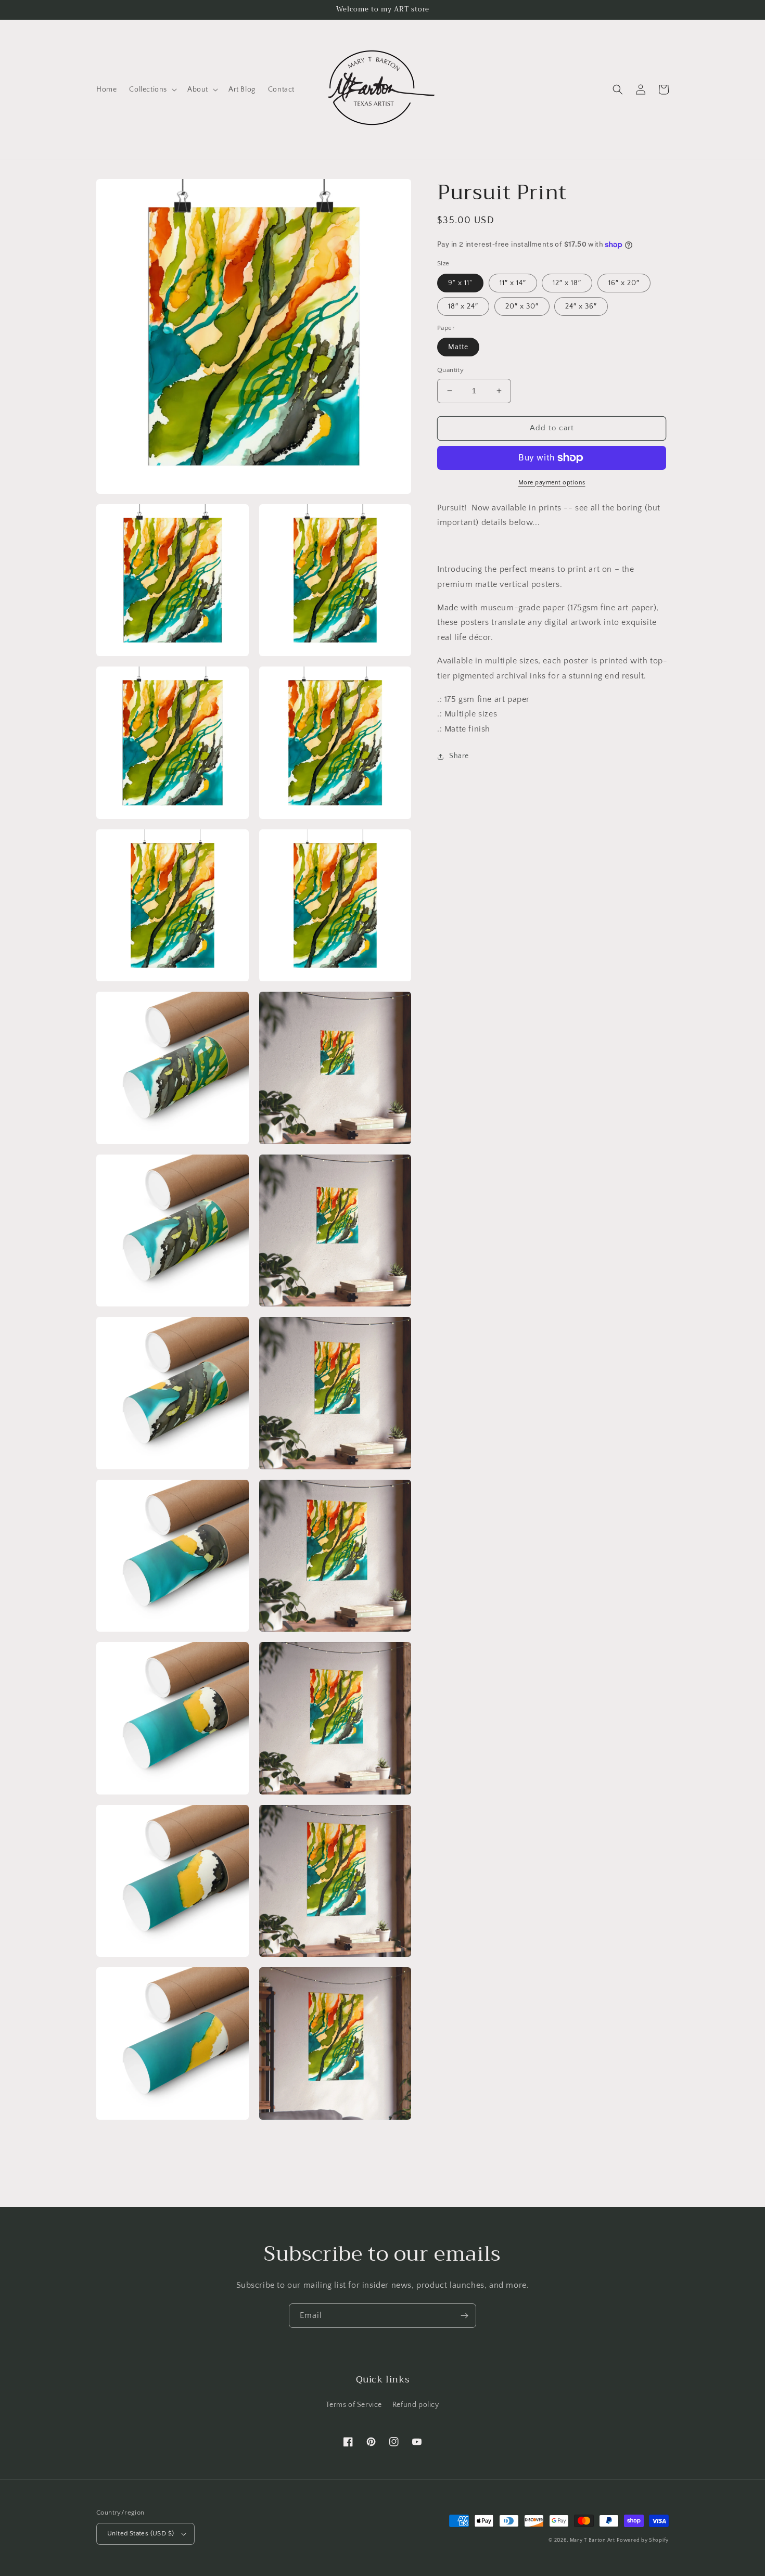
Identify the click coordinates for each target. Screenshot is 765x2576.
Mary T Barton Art (592, 2540)
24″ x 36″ (581, 306)
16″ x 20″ (624, 283)
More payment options (552, 483)
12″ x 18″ (567, 283)
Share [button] (459, 756)
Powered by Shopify (643, 2540)
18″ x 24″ (463, 306)
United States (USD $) (141, 2533)
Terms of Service (354, 2405)
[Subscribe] (464, 2316)
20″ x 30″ (522, 306)
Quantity (450, 370)
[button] (152, 89)
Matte (458, 347)
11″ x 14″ (513, 283)
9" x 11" (460, 283)
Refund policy (416, 2405)
